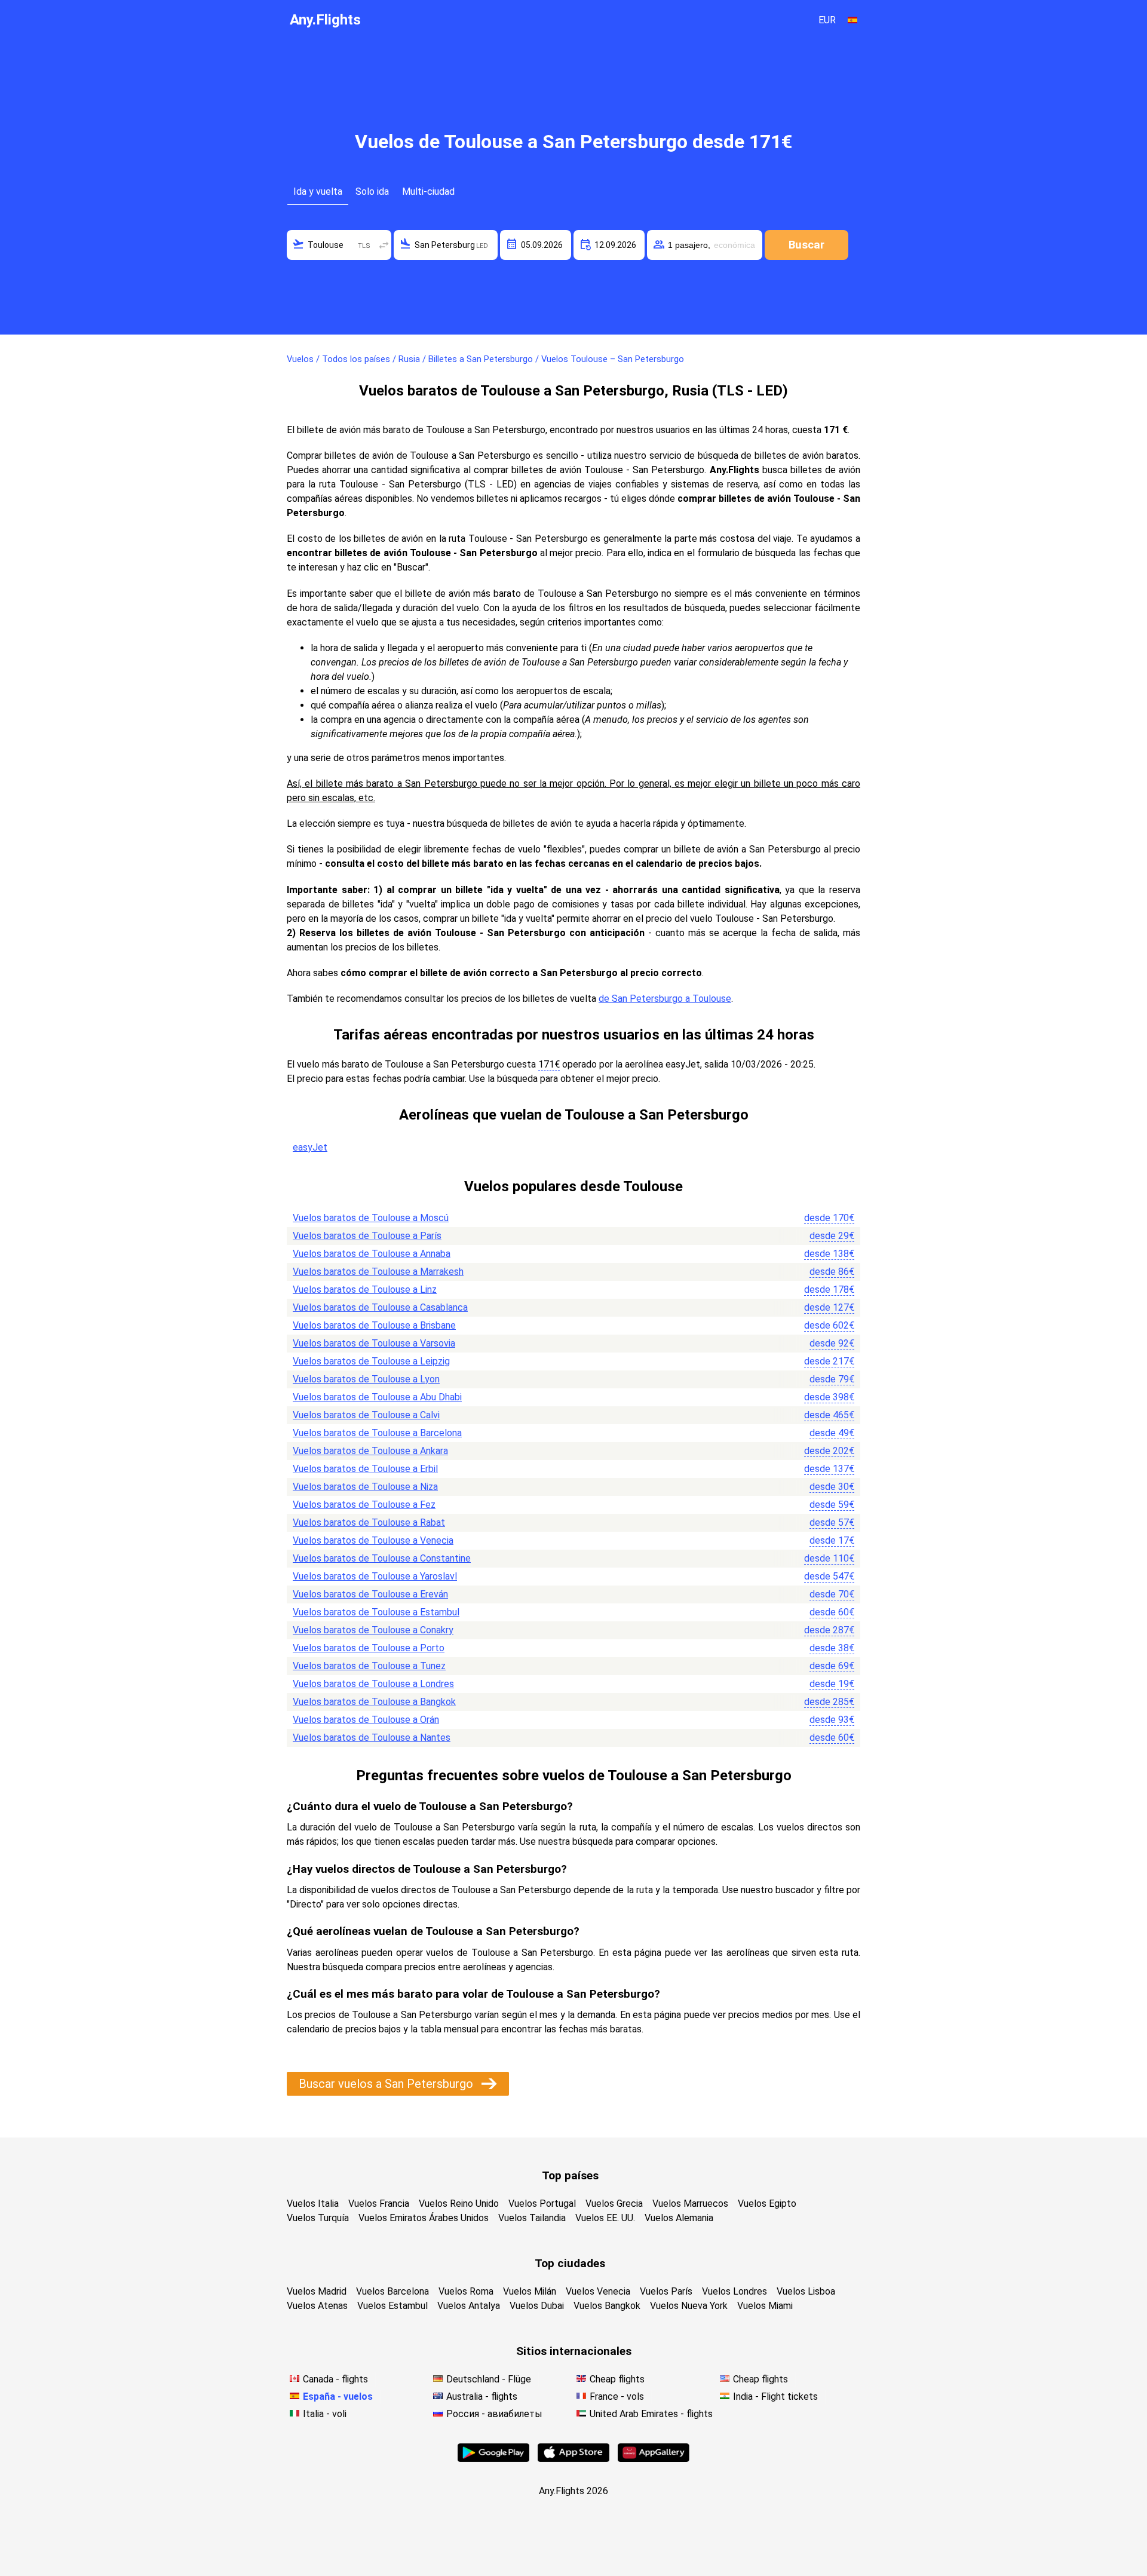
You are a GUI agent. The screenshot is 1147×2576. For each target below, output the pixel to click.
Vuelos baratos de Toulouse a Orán (366, 1720)
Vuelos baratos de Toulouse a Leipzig (371, 1361)
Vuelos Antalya (469, 2306)
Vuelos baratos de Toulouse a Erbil (365, 1469)
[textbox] (339, 245)
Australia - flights (482, 2396)
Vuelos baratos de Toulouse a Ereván (370, 1594)
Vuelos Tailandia (532, 2218)
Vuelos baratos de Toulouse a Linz (365, 1289)
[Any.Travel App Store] (573, 2459)
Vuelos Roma (466, 2291)
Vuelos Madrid (317, 2291)
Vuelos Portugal (542, 2204)
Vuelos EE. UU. (605, 2218)
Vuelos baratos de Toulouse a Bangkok (374, 1702)
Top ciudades (570, 2263)
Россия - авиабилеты (494, 2414)
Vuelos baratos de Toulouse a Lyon (366, 1379)
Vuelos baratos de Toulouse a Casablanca (380, 1307)
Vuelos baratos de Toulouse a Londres (373, 1684)
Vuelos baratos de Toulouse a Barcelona (377, 1433)
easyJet (310, 1147)
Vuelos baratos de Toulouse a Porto (369, 1648)
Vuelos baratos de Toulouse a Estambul (376, 1612)
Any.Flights (325, 20)
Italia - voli (325, 2414)
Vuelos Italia (313, 2204)
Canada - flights (335, 2379)
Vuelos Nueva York (689, 2306)
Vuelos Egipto (767, 2204)
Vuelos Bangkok (607, 2306)
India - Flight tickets (775, 2396)
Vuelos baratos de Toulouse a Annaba (372, 1254)
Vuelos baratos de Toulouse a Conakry (373, 1630)
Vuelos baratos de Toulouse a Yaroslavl (375, 1576)
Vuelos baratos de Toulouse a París (367, 1236)
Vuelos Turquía (318, 2218)
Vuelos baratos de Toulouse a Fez (364, 1505)
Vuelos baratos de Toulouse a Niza (365, 1487)
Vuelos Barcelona (392, 2291)
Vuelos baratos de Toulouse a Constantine (382, 1558)
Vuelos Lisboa (806, 2291)
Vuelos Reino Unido (459, 2204)
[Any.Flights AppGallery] (654, 2459)
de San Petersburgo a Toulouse (665, 999)
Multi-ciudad (428, 191)
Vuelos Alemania (679, 2218)
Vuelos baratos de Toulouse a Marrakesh (378, 1272)
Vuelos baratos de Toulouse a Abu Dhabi (377, 1397)
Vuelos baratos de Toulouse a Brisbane (374, 1325)
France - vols (617, 2396)
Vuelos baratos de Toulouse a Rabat (369, 1522)
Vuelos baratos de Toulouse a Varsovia (374, 1343)
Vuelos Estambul (392, 2306)
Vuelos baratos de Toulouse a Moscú (371, 1218)
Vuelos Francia (379, 2204)
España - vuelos (338, 2396)
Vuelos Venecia (598, 2291)
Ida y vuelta (318, 191)
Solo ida (372, 191)
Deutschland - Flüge (489, 2379)
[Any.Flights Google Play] (493, 2459)
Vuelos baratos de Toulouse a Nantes (372, 1738)
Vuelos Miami (765, 2306)
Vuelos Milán (530, 2291)
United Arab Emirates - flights (651, 2414)
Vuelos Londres (734, 2291)
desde (829, 1218)
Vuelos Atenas (317, 2306)
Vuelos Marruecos (690, 2204)
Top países (570, 2175)
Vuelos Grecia (614, 2204)
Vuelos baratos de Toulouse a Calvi (366, 1415)
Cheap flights (617, 2379)
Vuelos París (666, 2291)
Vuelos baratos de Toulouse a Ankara (370, 1451)
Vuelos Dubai (537, 2306)
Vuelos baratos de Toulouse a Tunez (369, 1666)
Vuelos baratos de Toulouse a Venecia (373, 1540)
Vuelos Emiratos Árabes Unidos (424, 2218)
